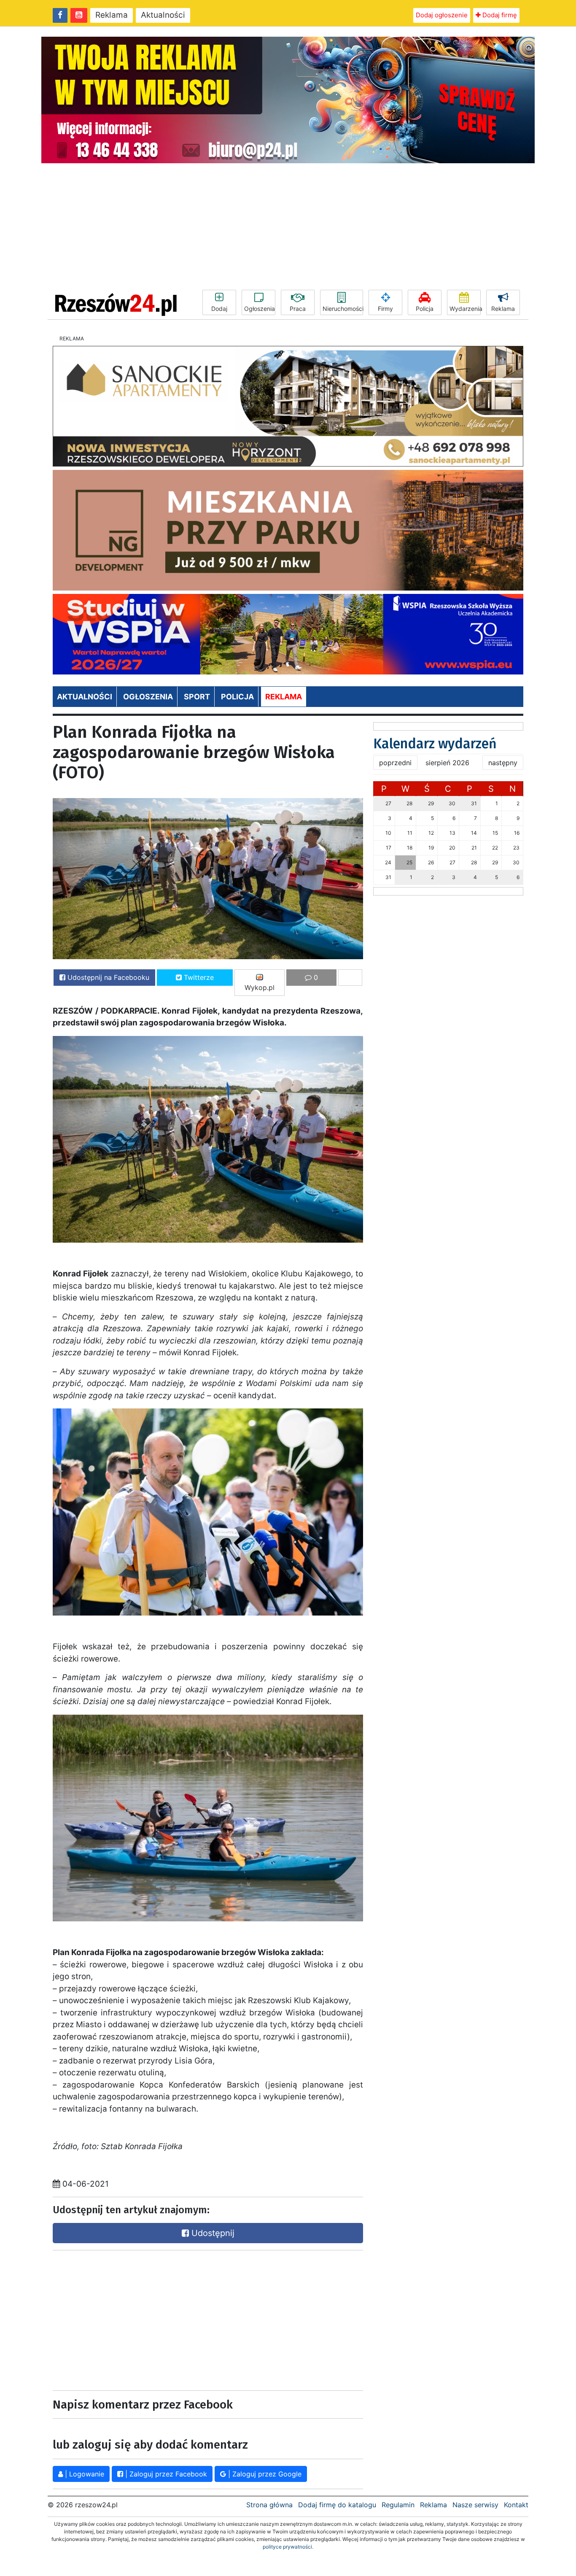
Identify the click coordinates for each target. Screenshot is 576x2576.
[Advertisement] (288, 227)
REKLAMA (284, 697)
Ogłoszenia (260, 309)
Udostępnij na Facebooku (107, 977)
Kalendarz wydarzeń (435, 744)
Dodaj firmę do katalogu (337, 2505)
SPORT (197, 697)
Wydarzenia (465, 309)
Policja (425, 309)
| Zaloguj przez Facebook (165, 2474)
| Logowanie (83, 2474)
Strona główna (269, 2505)
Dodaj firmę (499, 15)
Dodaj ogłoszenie (442, 15)
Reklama (112, 15)
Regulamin (398, 2505)
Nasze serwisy (475, 2505)
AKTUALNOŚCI (85, 697)
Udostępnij (212, 2233)
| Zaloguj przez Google (264, 2474)
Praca (298, 309)
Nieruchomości (343, 309)
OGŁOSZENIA (148, 697)
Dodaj (219, 309)
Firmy (385, 309)
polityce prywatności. (288, 2547)
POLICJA (237, 697)
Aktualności (163, 15)
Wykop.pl (260, 987)
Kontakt (516, 2505)
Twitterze (198, 977)
